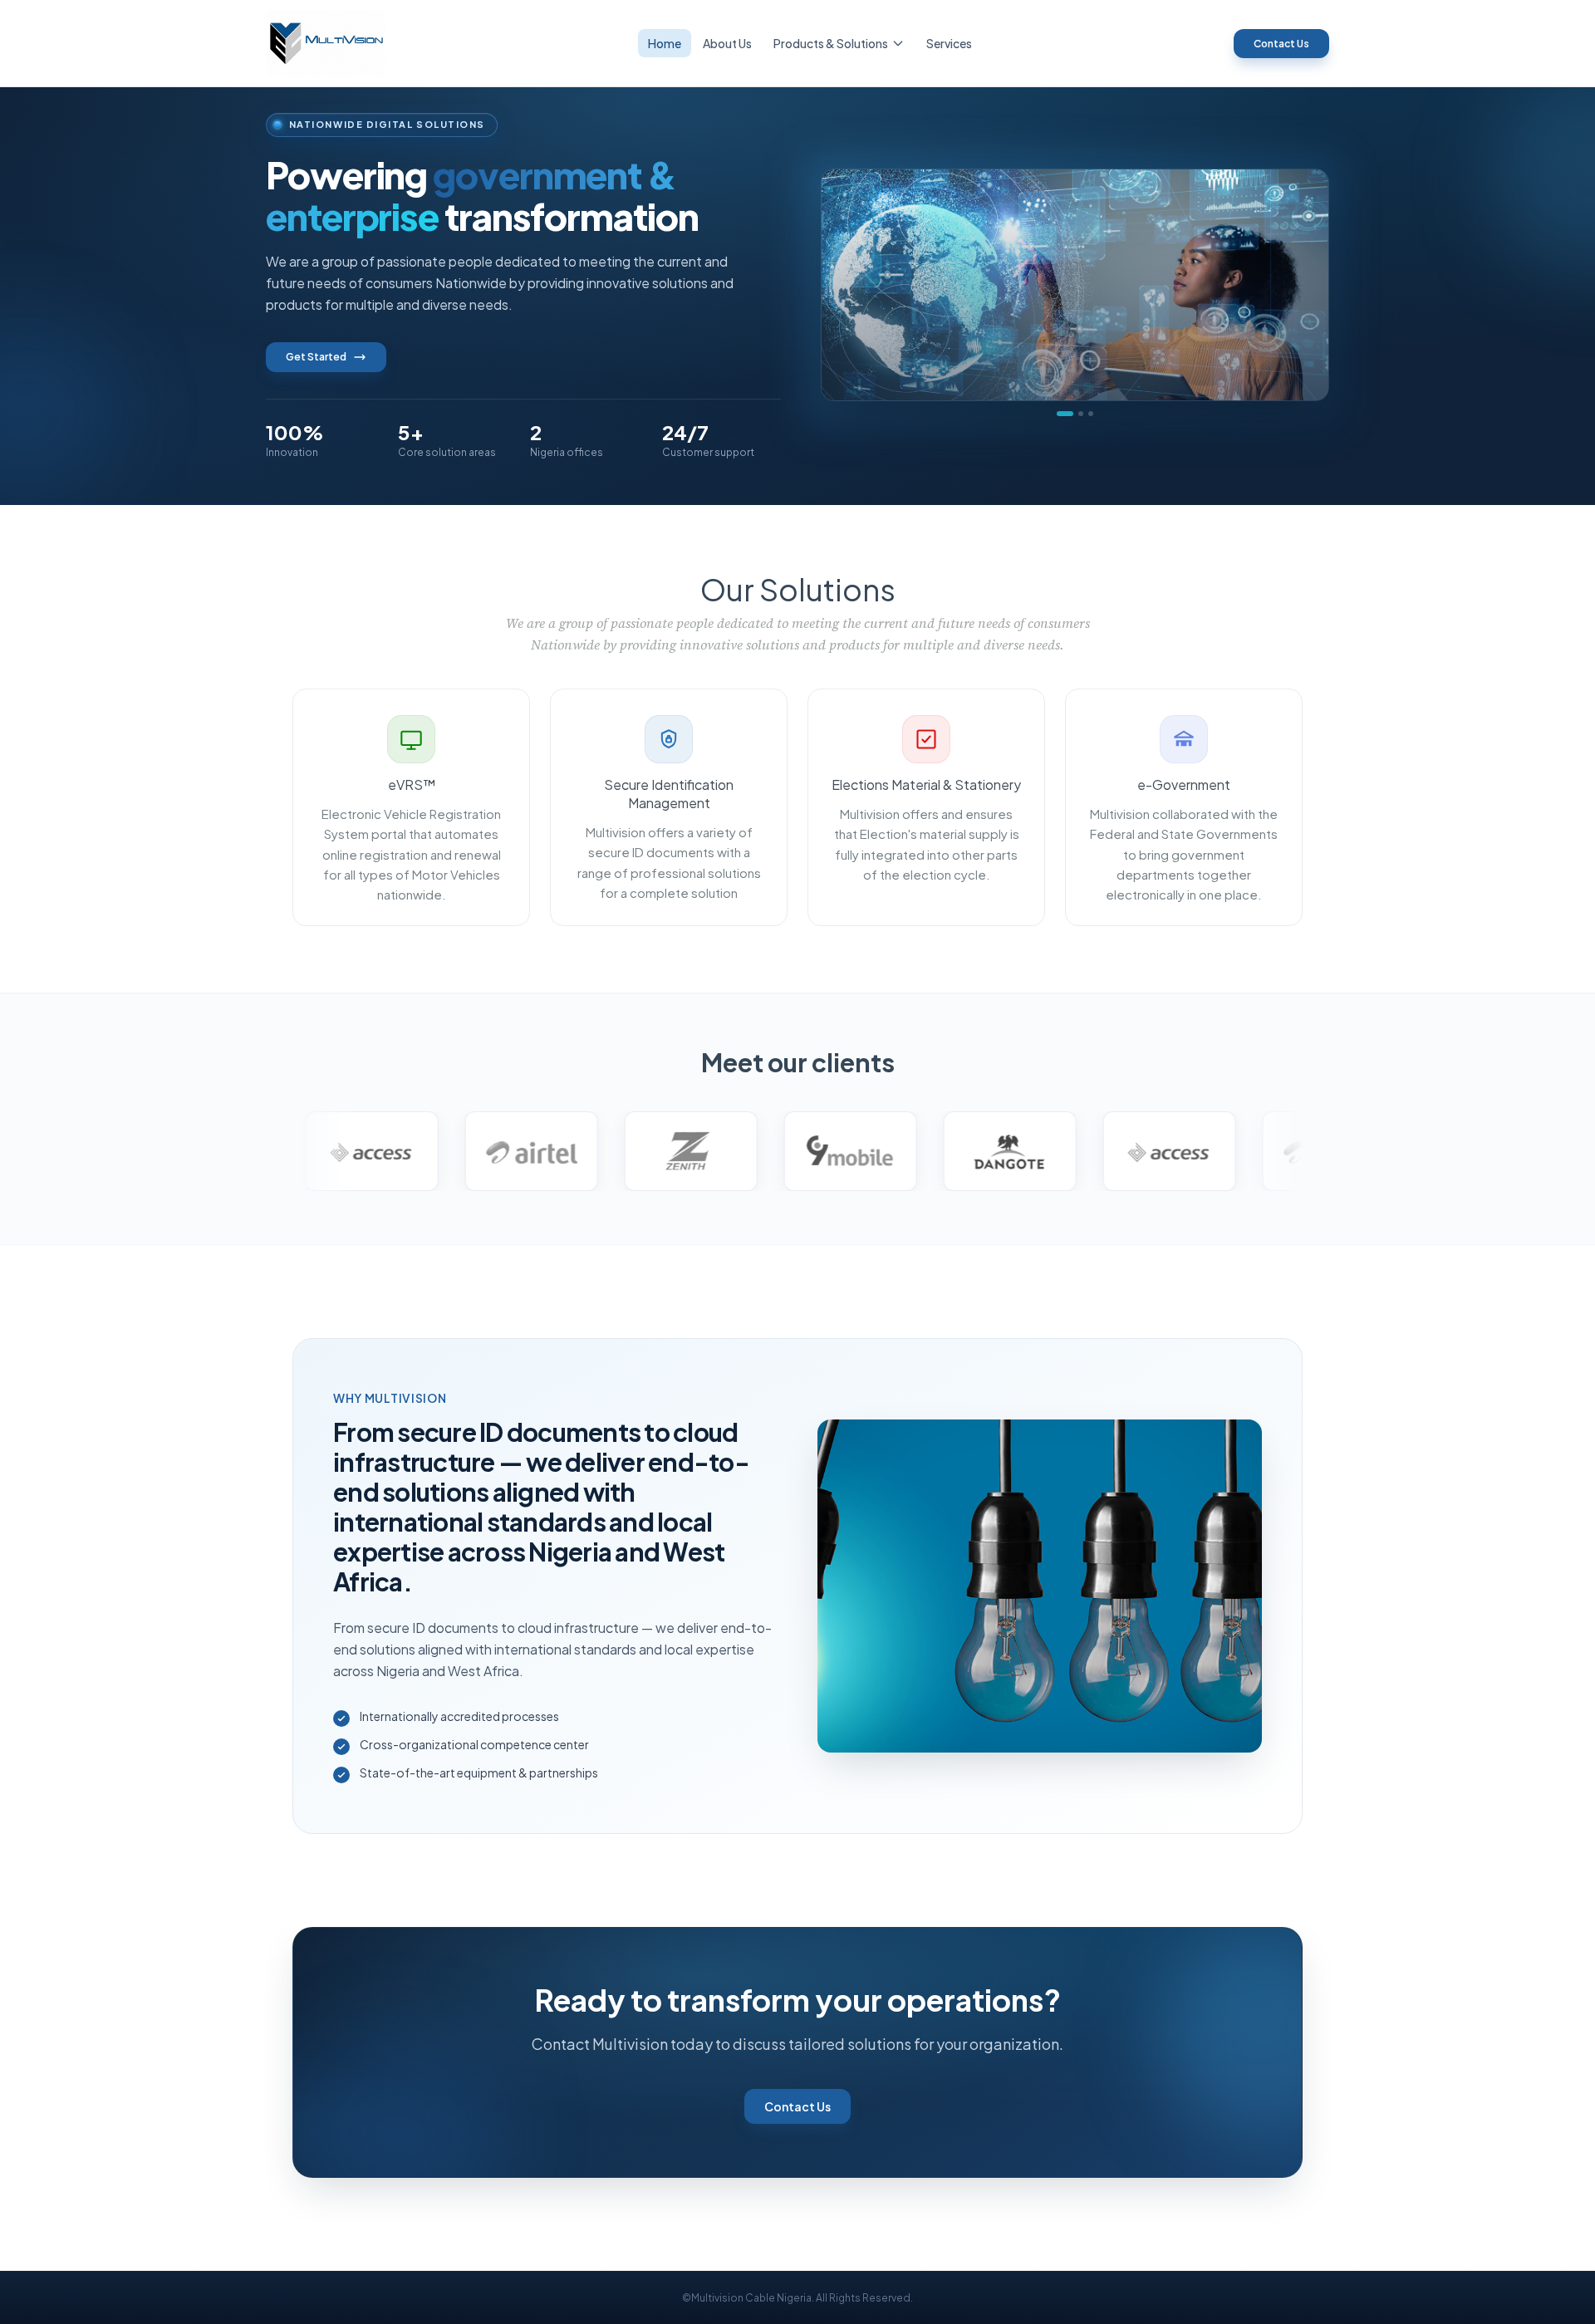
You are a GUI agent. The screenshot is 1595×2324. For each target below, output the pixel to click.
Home (665, 43)
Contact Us (1281, 44)
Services (949, 43)
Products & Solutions (831, 43)
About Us (727, 43)
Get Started (316, 357)
